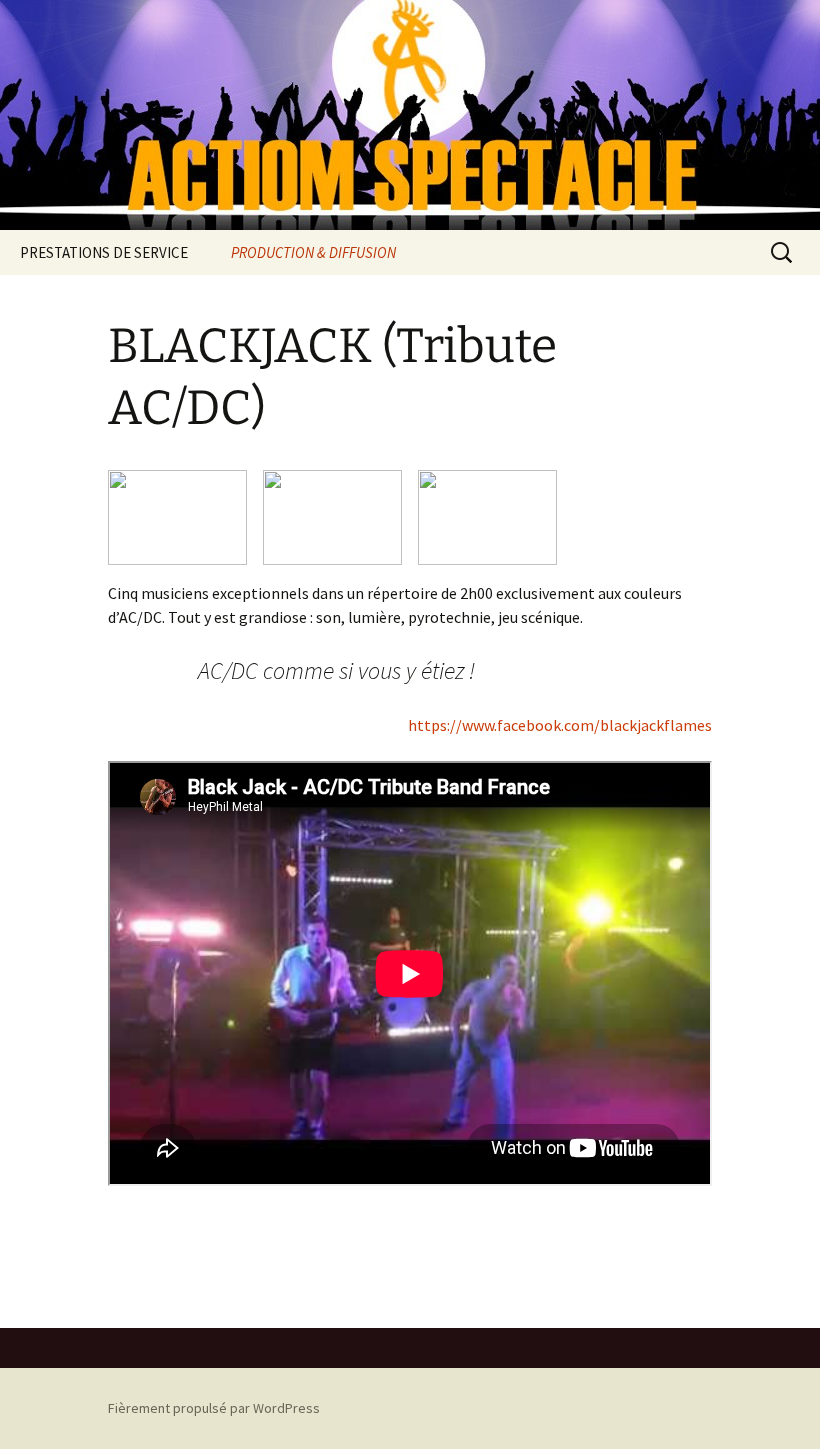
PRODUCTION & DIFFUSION (313, 252)
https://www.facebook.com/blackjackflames (560, 725)
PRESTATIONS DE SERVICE (104, 252)
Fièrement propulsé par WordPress (214, 1408)
